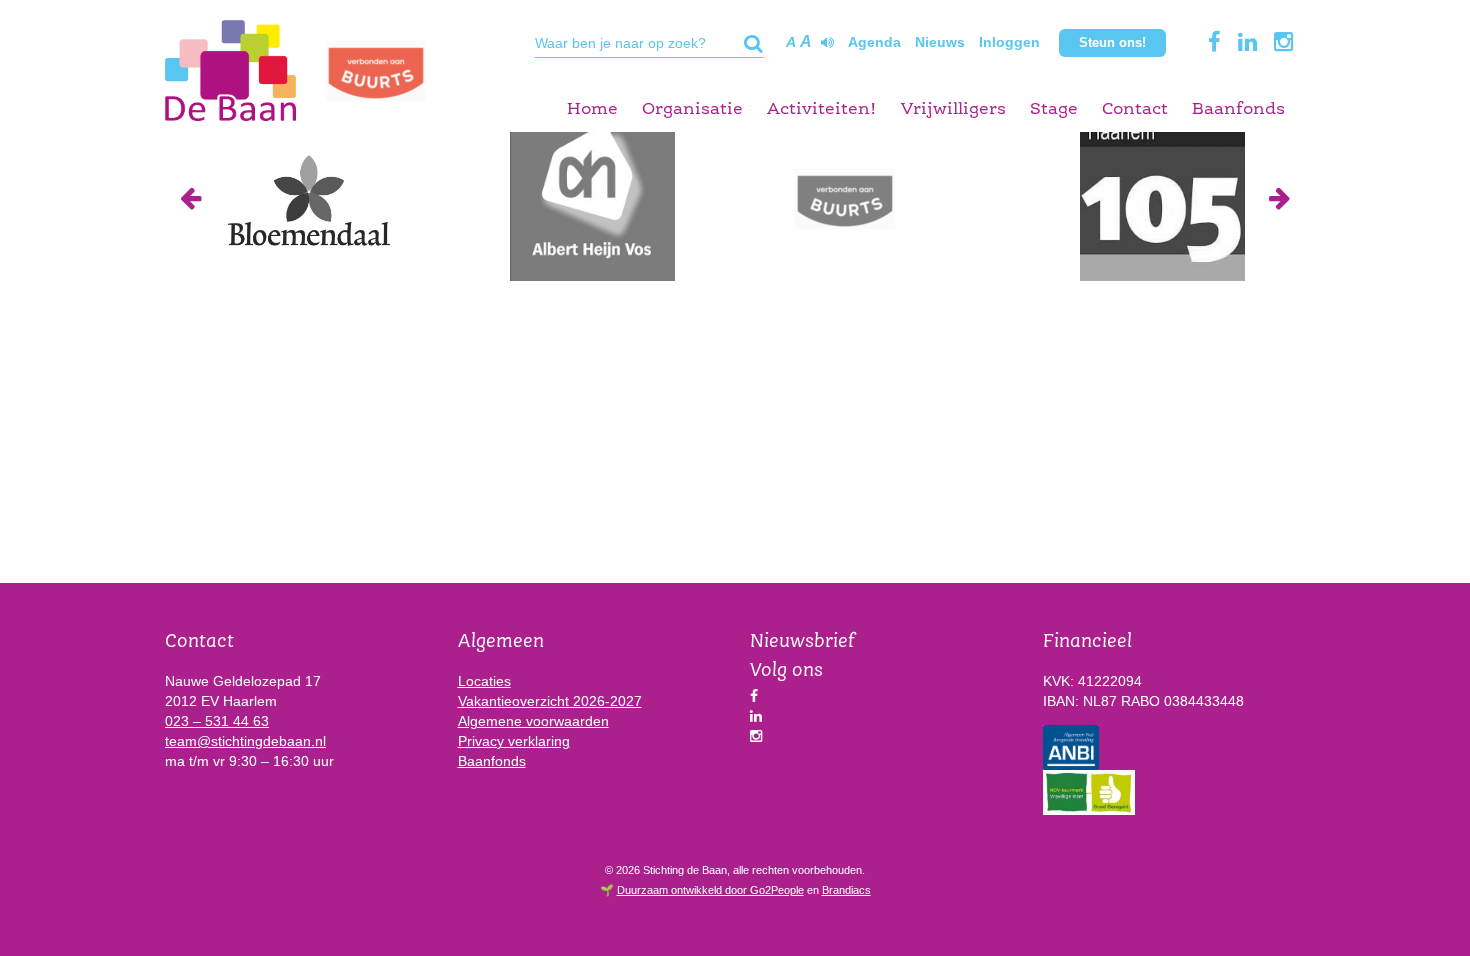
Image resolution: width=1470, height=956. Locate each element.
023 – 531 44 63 (217, 721)
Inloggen (1009, 42)
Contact (1135, 109)
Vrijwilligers (953, 109)
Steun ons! (1112, 42)
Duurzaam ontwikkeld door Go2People (710, 890)
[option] (307, 198)
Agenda (874, 42)
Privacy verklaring (514, 741)
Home (592, 109)
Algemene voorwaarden (533, 721)
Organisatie (692, 109)
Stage (1054, 109)
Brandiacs (846, 890)
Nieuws (940, 42)
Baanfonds (1238, 109)
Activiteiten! (822, 109)
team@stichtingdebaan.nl (245, 741)
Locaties (484, 681)
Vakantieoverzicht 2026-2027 (550, 701)
